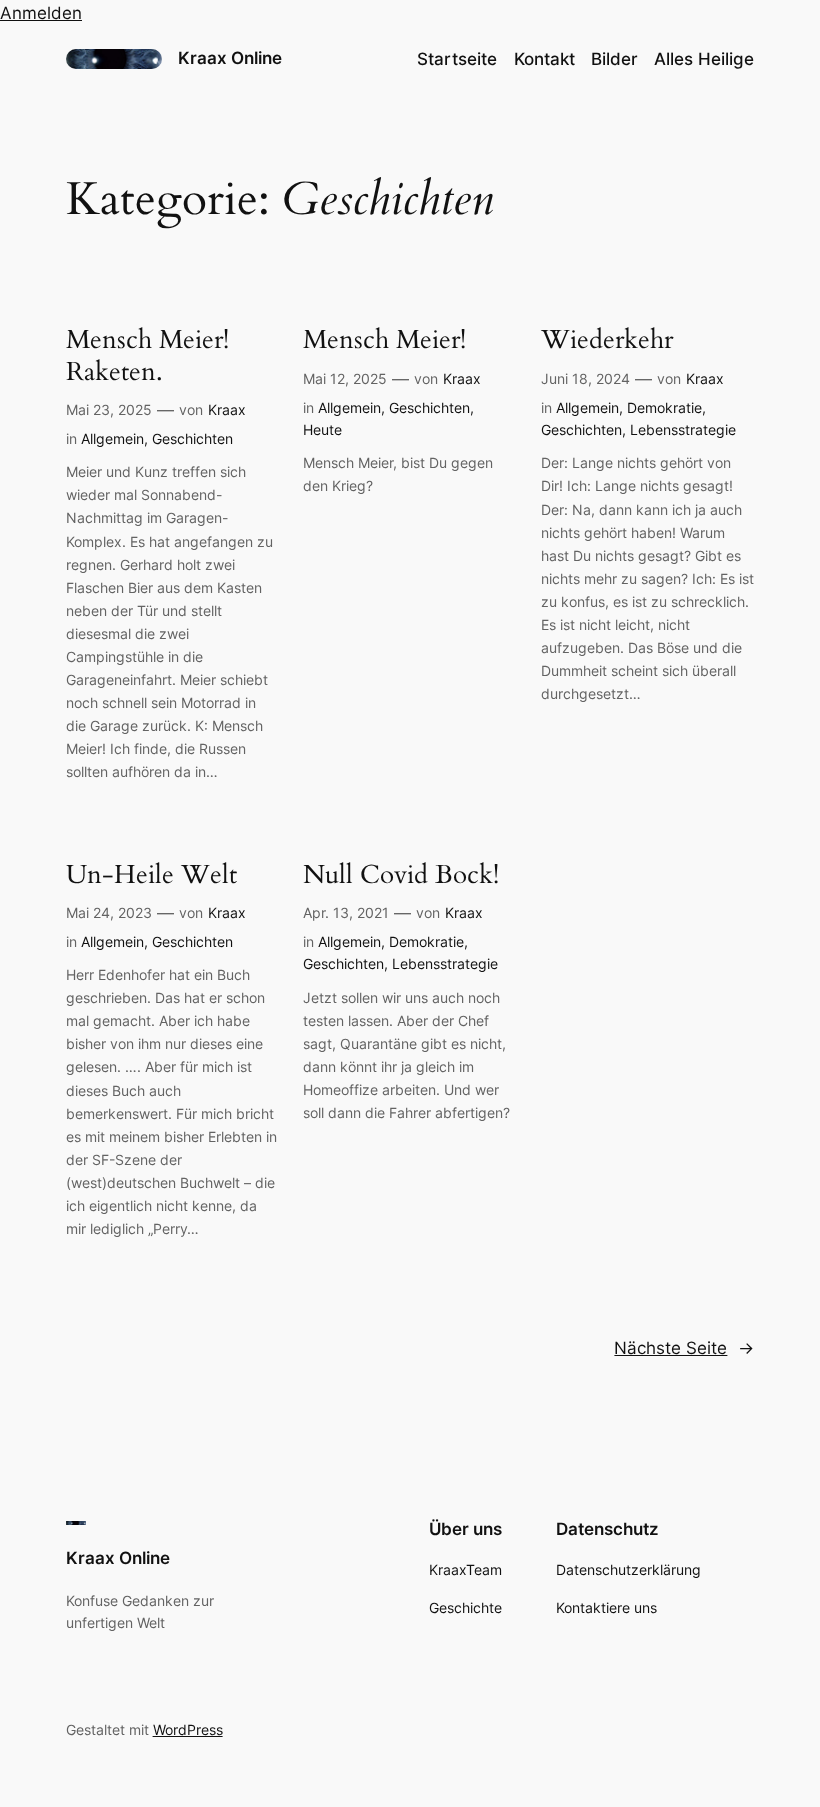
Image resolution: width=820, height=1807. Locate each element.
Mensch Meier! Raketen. (147, 355)
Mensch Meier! (384, 339)
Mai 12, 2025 (345, 378)
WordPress (188, 1729)
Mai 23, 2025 (109, 409)
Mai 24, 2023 (109, 912)
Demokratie (664, 407)
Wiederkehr (607, 339)
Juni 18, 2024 (585, 378)
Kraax (227, 409)
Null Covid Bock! (401, 874)
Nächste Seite (684, 1348)
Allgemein (112, 438)
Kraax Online (230, 58)
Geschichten (192, 438)
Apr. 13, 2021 (346, 912)
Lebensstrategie (683, 429)
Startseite (457, 59)
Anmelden (41, 13)
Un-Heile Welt (151, 874)
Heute (322, 429)
